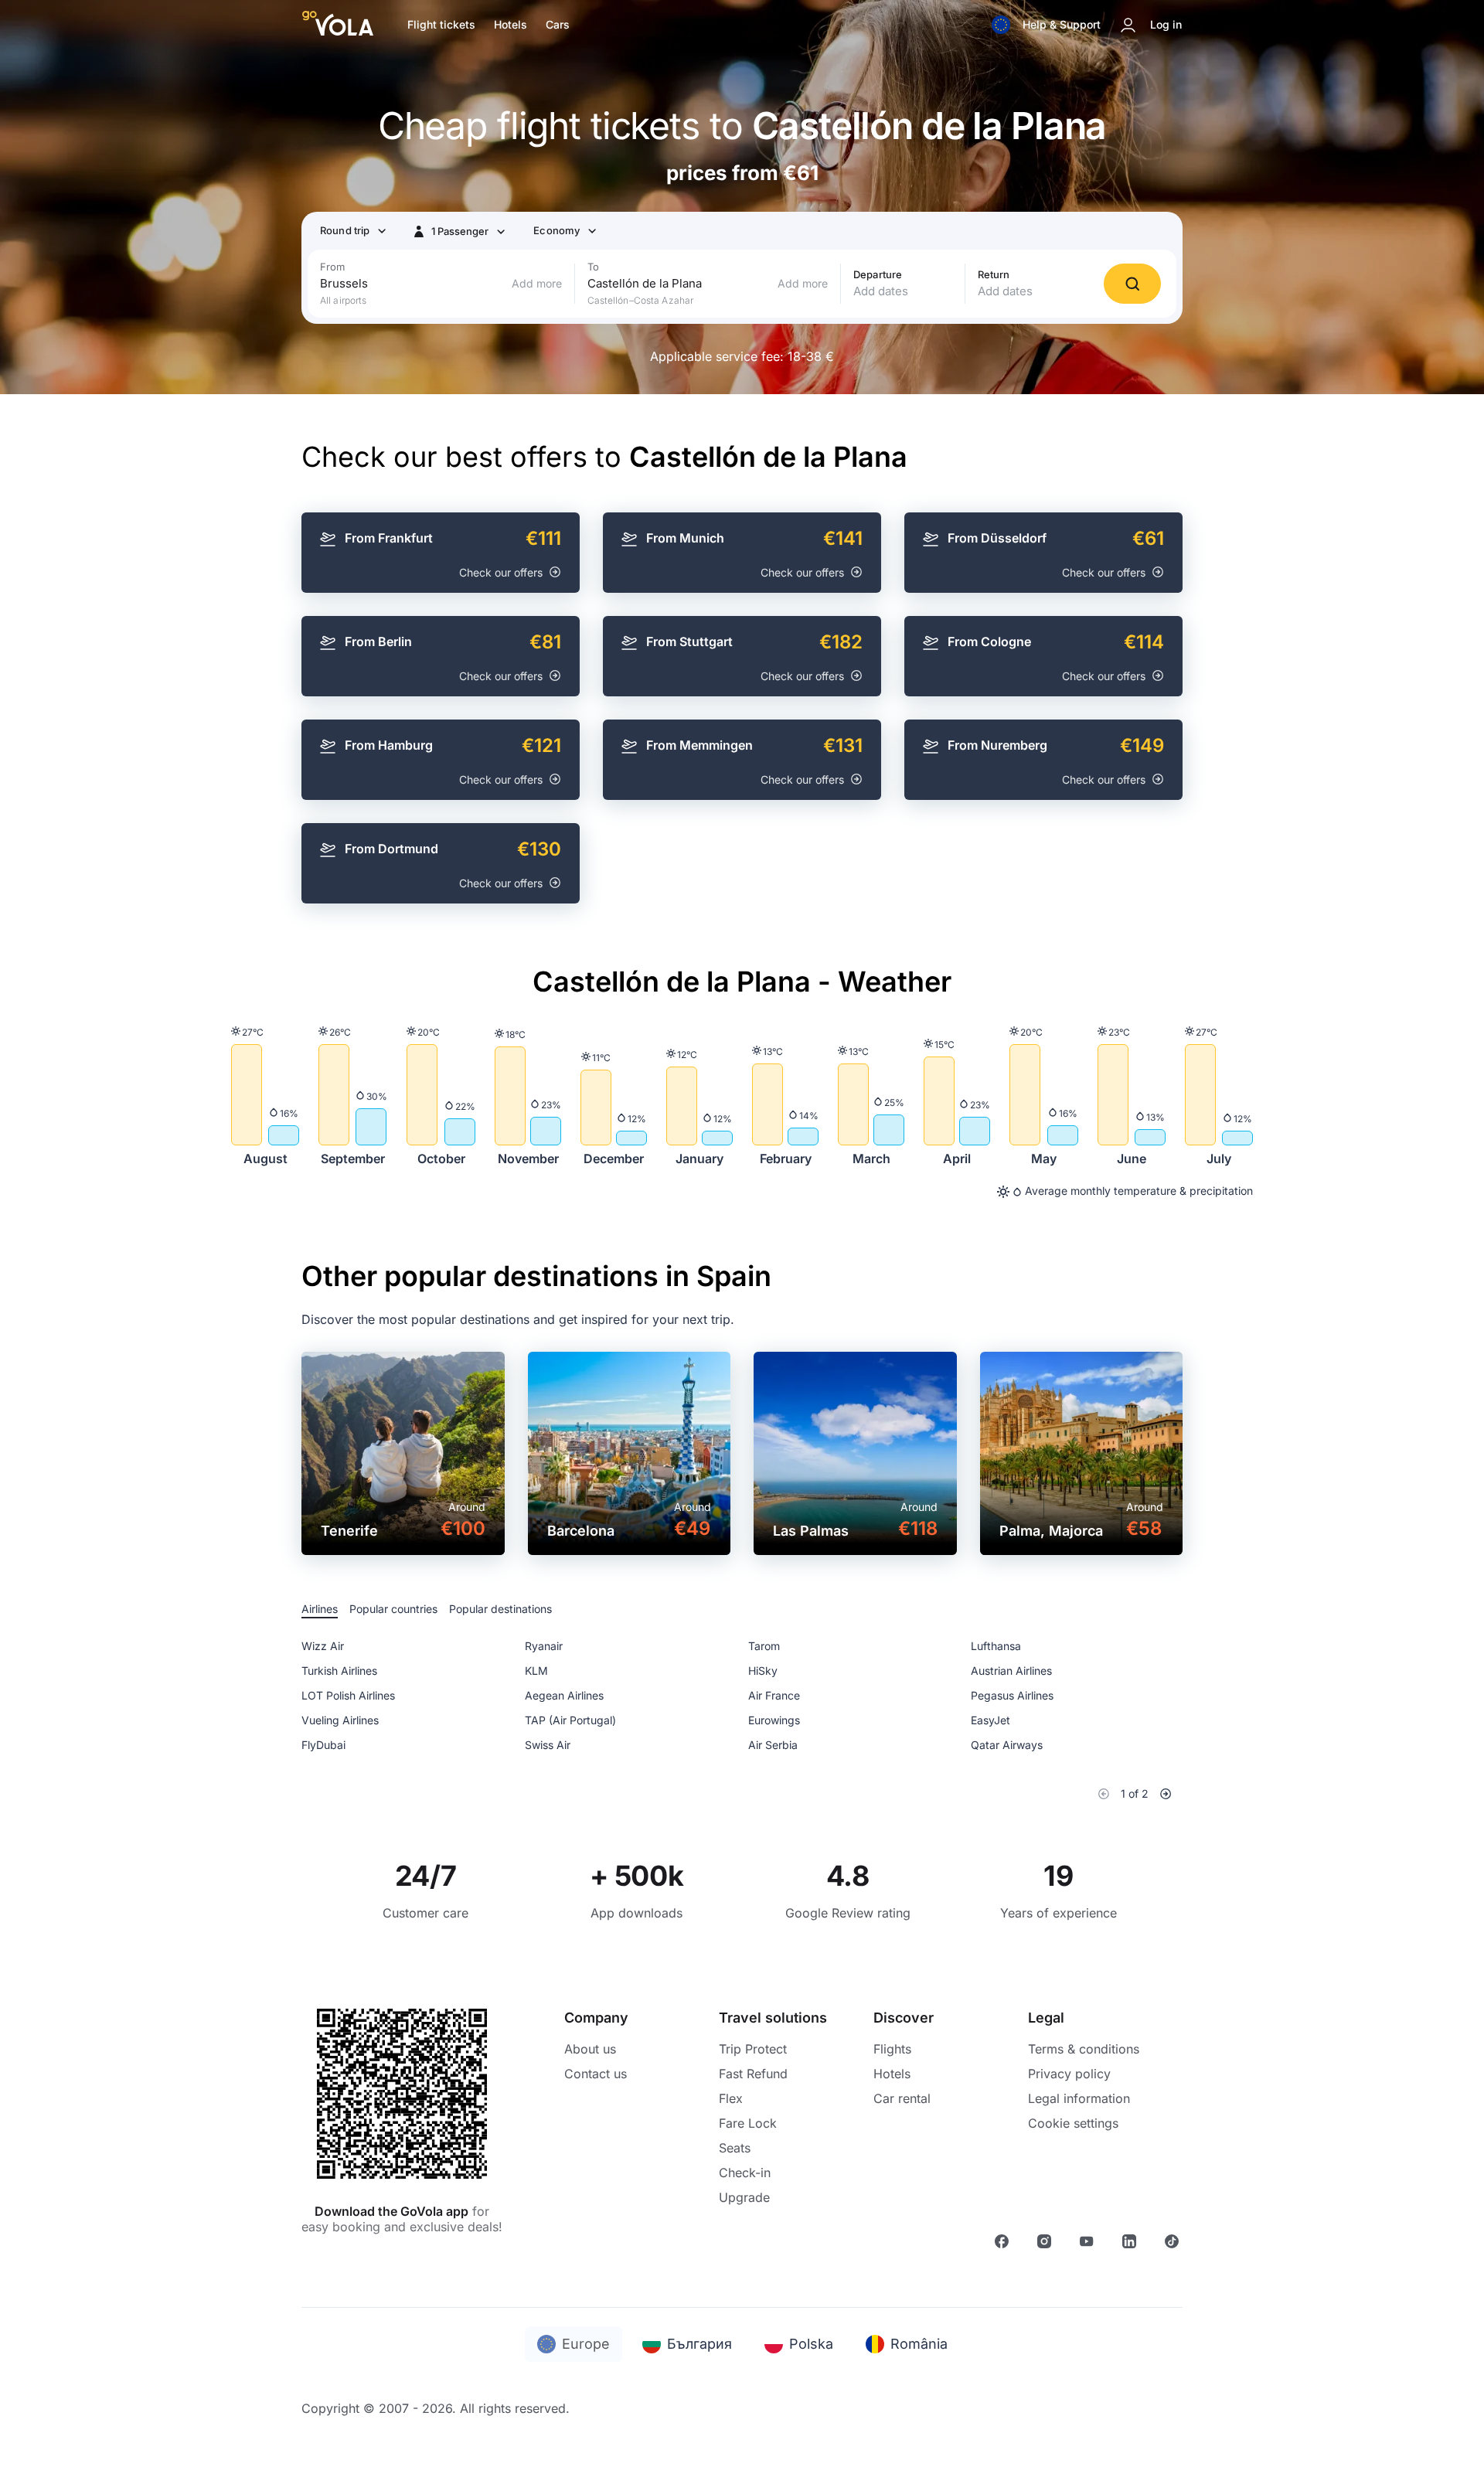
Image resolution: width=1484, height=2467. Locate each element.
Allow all (963, 1287)
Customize (731, 1287)
